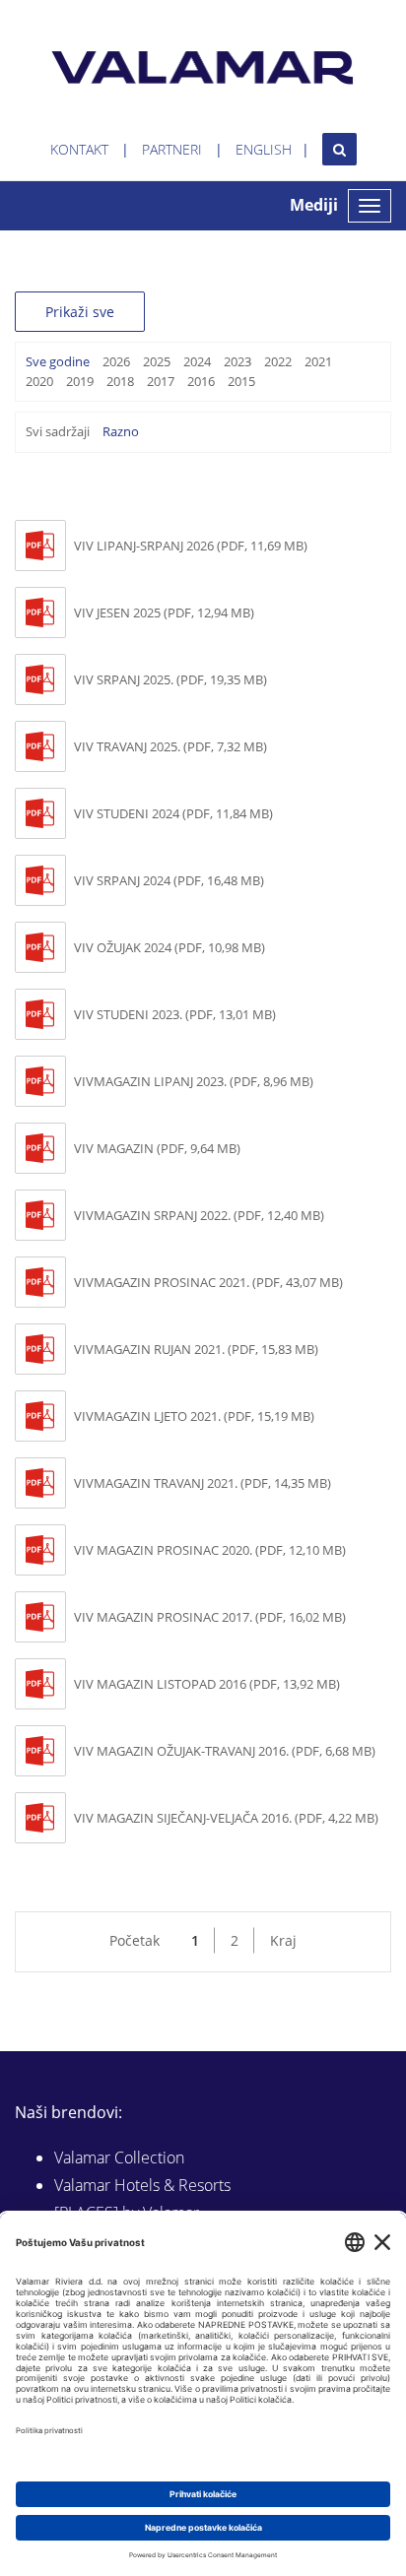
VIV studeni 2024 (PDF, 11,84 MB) (173, 813)
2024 (197, 361)
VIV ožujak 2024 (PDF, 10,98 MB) (169, 947)
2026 (116, 361)
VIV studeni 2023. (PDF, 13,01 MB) (175, 1014)
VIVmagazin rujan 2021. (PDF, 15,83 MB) (196, 1349)
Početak (135, 1940)
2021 (318, 361)
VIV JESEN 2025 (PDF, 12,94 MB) (164, 612)
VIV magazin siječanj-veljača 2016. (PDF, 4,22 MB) (226, 1818)
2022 (278, 361)
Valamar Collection (119, 2157)
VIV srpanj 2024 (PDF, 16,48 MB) (169, 880)
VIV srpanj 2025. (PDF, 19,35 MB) (170, 679)
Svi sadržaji (58, 431)
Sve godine (58, 361)
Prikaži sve (80, 312)
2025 (157, 361)
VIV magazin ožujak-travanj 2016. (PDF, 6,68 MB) (225, 1751)
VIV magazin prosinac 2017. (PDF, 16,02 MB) (210, 1617)
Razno (121, 431)
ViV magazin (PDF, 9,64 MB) (157, 1148)
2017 (161, 381)
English (264, 149)
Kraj (283, 1940)
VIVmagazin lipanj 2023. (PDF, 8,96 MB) (194, 1081)
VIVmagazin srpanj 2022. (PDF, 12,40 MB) (199, 1215)
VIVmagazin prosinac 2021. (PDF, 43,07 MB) (208, 1282)
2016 (201, 381)
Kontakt (79, 149)
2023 (237, 361)
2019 (80, 381)
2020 (39, 381)
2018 (120, 381)
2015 (241, 381)
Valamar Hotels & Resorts (142, 2185)
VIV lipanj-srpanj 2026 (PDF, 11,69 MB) (191, 546)
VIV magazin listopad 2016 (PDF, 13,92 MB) (207, 1684)
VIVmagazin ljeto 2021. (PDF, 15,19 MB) (194, 1416)
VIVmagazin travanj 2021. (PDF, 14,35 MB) (203, 1483)
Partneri (172, 149)
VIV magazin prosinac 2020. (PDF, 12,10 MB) (210, 1550)
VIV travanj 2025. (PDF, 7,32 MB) (170, 746)
